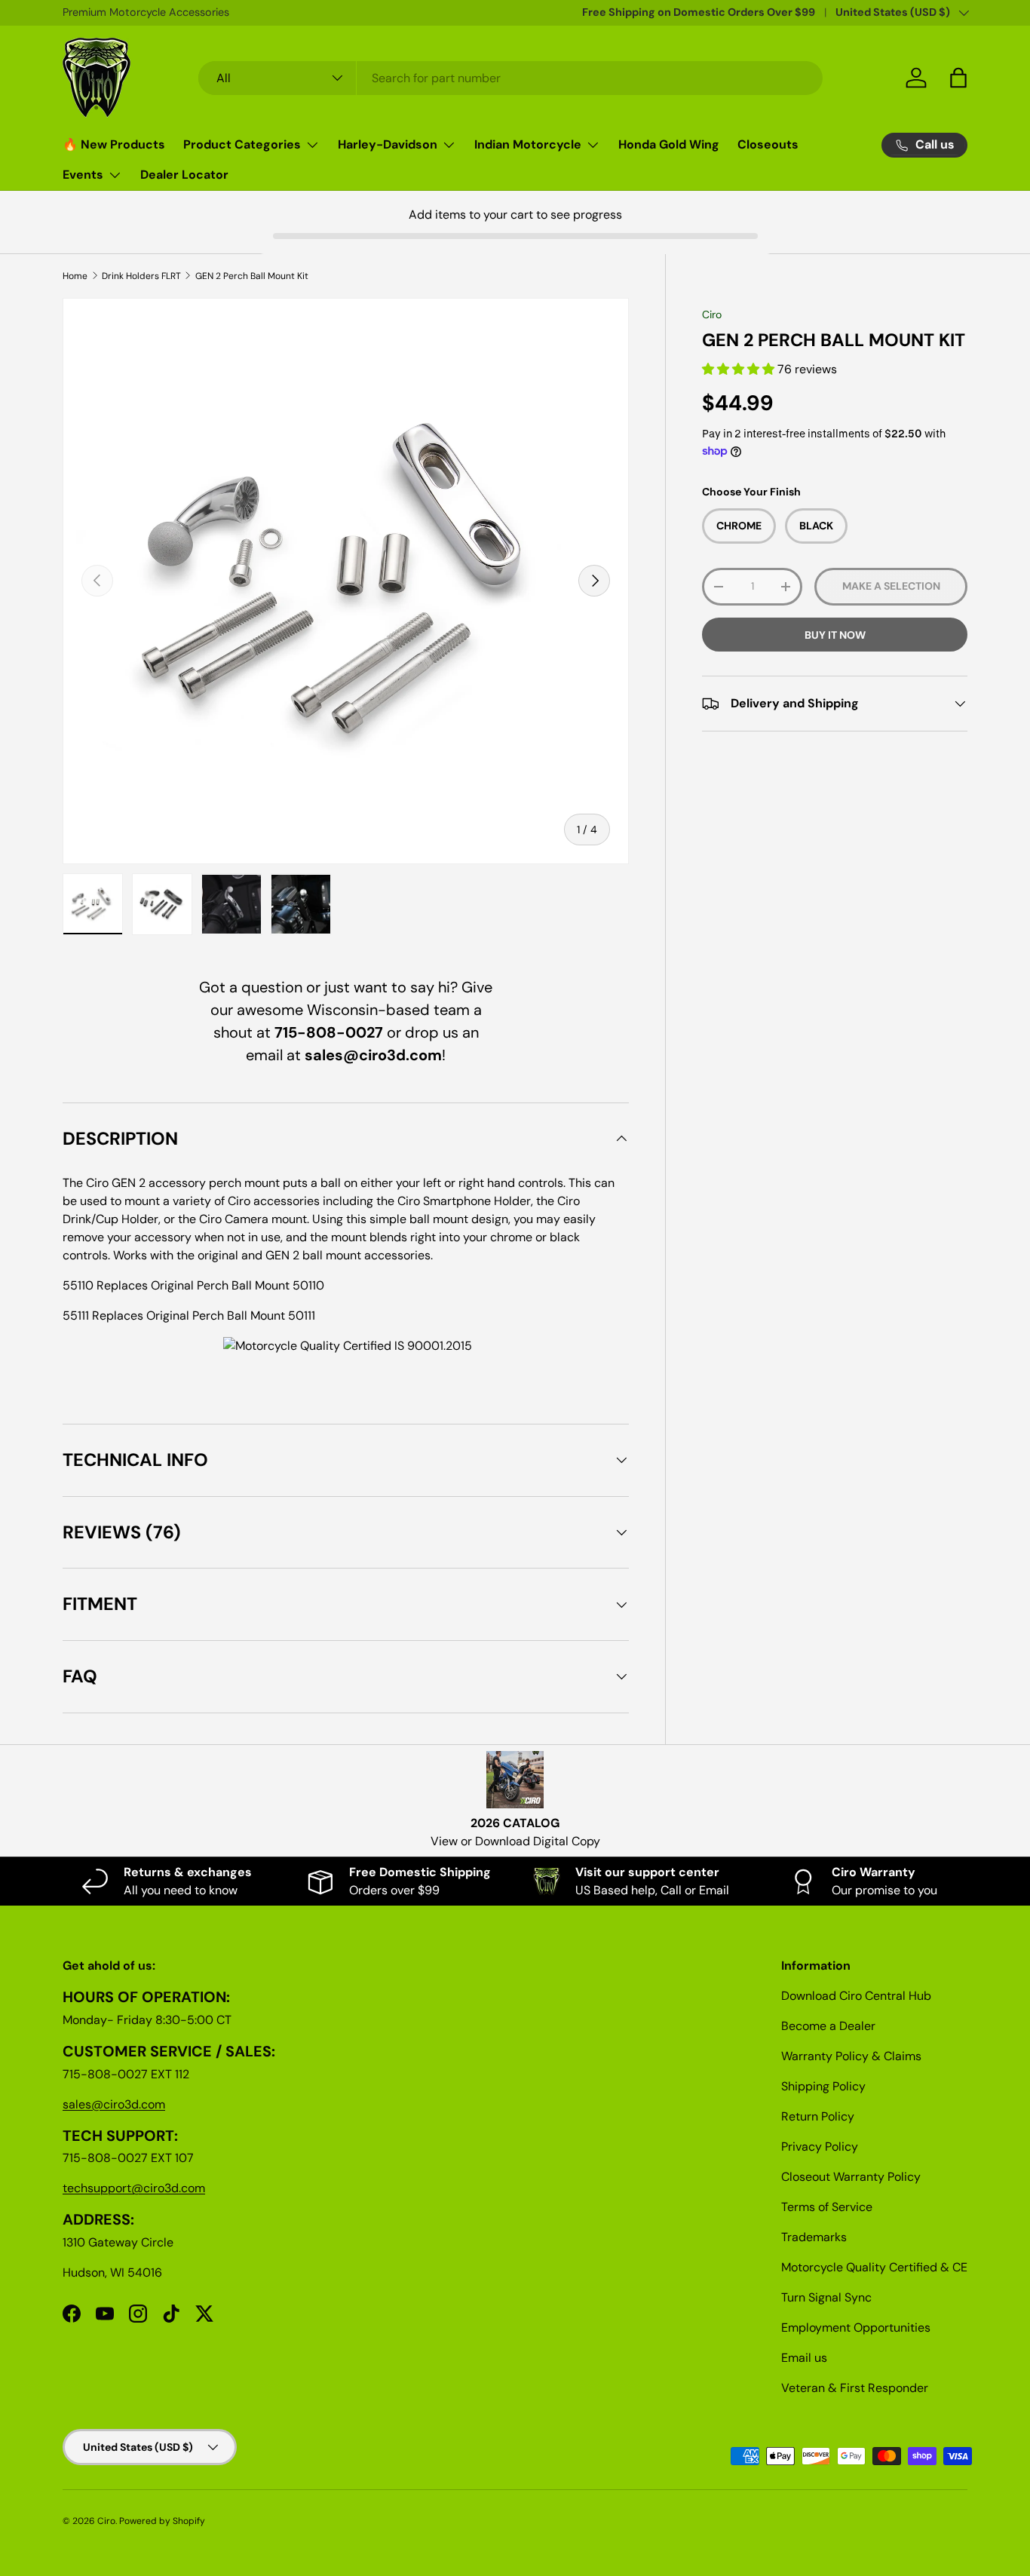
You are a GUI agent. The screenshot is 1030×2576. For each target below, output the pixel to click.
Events (83, 175)
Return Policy (818, 2116)
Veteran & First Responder (855, 2388)
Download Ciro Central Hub (856, 1996)
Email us (804, 2358)
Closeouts (768, 144)
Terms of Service (827, 2207)
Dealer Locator (184, 175)
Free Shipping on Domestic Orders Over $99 (699, 12)
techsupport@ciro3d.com (134, 2188)
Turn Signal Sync (826, 2297)
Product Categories (242, 144)
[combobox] (511, 78)
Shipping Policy (823, 2086)
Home (75, 276)
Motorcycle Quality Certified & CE (874, 2267)
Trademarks (814, 2237)
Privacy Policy (820, 2147)
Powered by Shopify (162, 2521)
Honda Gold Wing (669, 144)
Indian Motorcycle (528, 144)
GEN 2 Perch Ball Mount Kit (252, 276)
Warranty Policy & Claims (851, 2056)
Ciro (712, 314)
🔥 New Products (114, 144)
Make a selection (891, 587)
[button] (740, 369)
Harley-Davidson (388, 144)
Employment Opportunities (856, 2328)
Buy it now (835, 635)
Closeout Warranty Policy (851, 2177)
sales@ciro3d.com (114, 2104)
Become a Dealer (828, 2026)
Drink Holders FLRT (141, 276)
